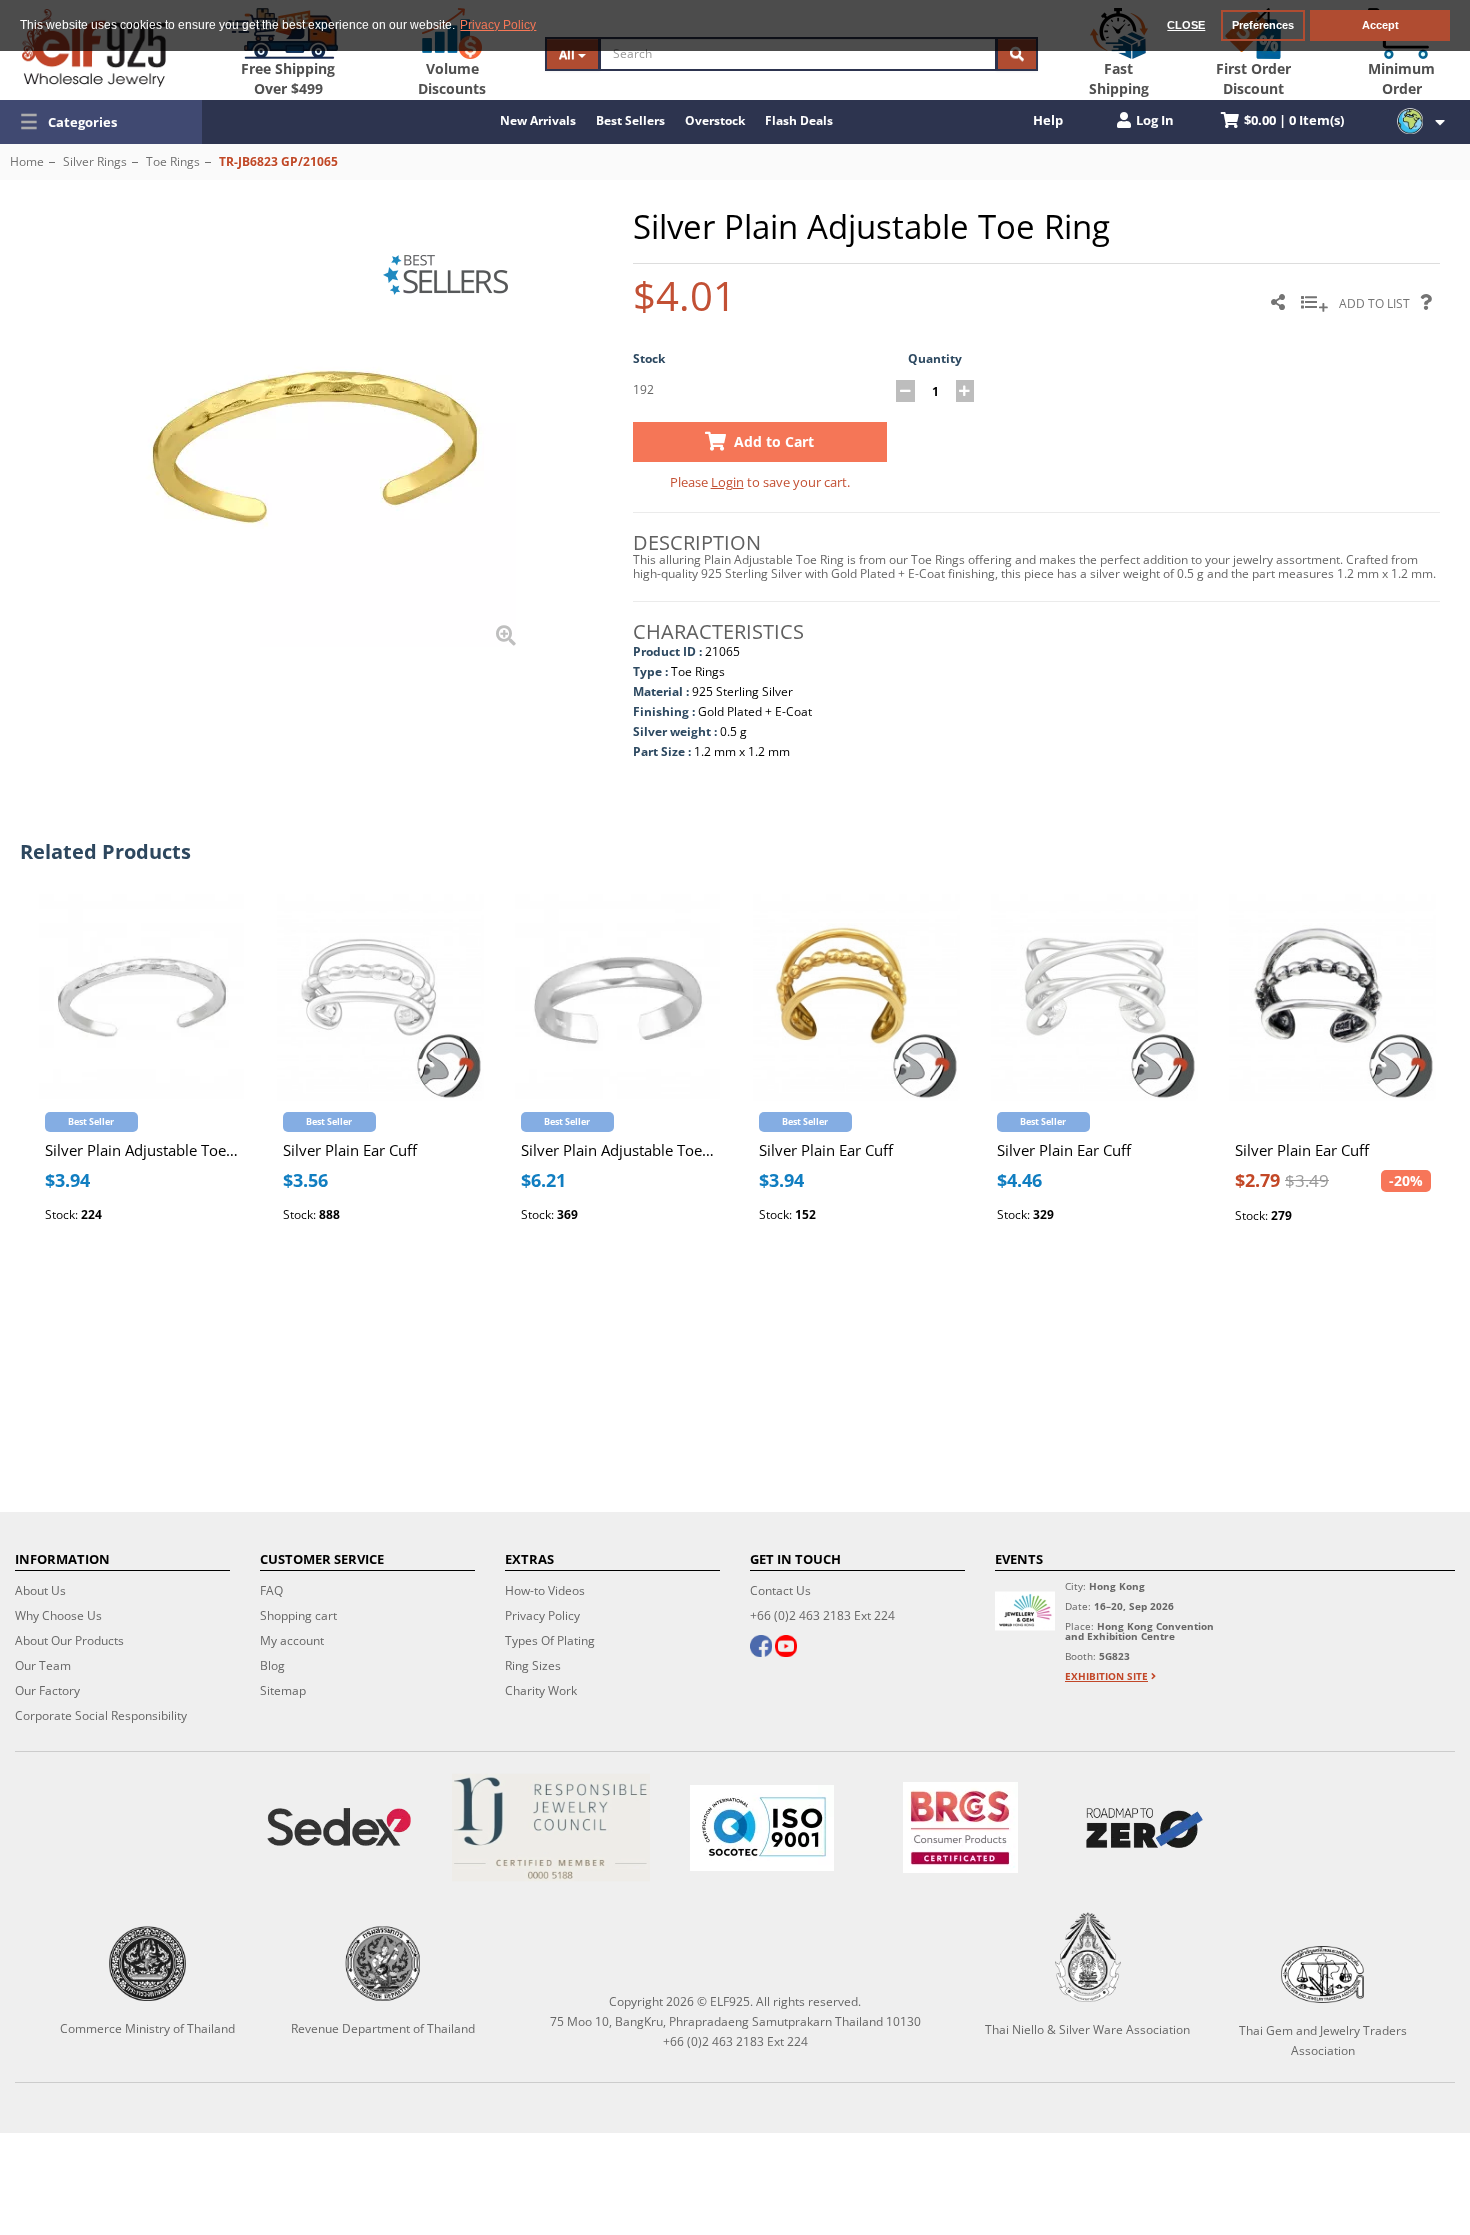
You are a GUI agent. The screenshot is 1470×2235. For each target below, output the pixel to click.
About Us (40, 1590)
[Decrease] (905, 391)
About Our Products (69, 1640)
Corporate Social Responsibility (101, 1715)
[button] (101, 122)
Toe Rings (173, 161)
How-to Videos (545, 1590)
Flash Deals (799, 120)
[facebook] (761, 1648)
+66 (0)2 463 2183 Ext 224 (822, 1615)
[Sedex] (339, 1827)
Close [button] (1186, 25)
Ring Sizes (533, 1665)
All (568, 54)
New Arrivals (538, 120)
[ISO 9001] (762, 1828)
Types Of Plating (550, 1640)
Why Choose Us (58, 1615)
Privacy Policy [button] (498, 25)
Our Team (43, 1665)
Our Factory (47, 1690)
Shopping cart (298, 1615)
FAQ (271, 1590)
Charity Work (541, 1690)
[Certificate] (551, 1827)
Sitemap (283, 1690)
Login (727, 482)
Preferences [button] (1263, 25)
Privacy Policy (542, 1615)
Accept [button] (1380, 25)
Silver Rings (95, 161)
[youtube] (786, 1648)
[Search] (1017, 54)
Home (27, 161)
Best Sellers (630, 120)
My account (292, 1640)
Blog (272, 1665)
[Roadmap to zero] (1144, 1828)
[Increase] (965, 391)
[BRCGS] (960, 1827)
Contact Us (780, 1590)
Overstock (715, 120)
